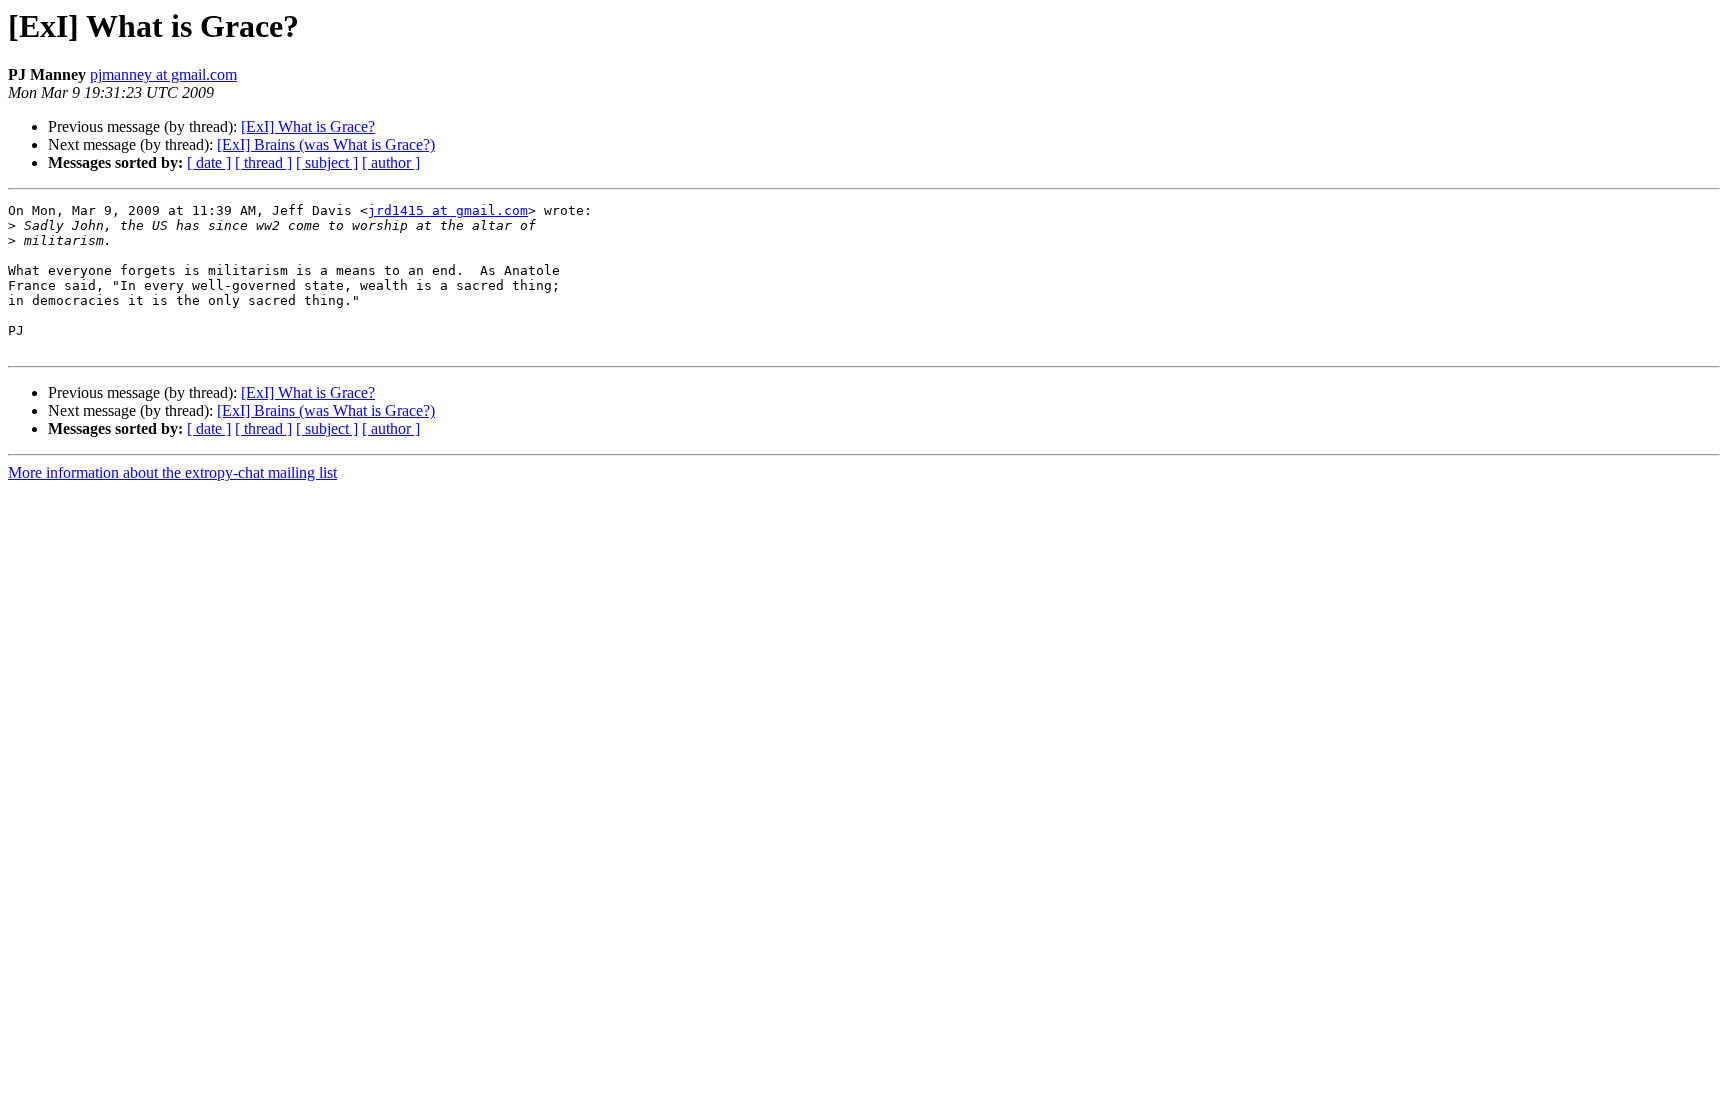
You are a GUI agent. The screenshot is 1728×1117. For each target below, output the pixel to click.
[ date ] (209, 162)
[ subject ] (327, 162)
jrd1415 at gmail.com (448, 210)
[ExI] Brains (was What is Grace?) (326, 144)
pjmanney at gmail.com (163, 74)
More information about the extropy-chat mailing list (172, 472)
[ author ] (391, 162)
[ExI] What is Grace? (308, 126)
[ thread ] (263, 162)
